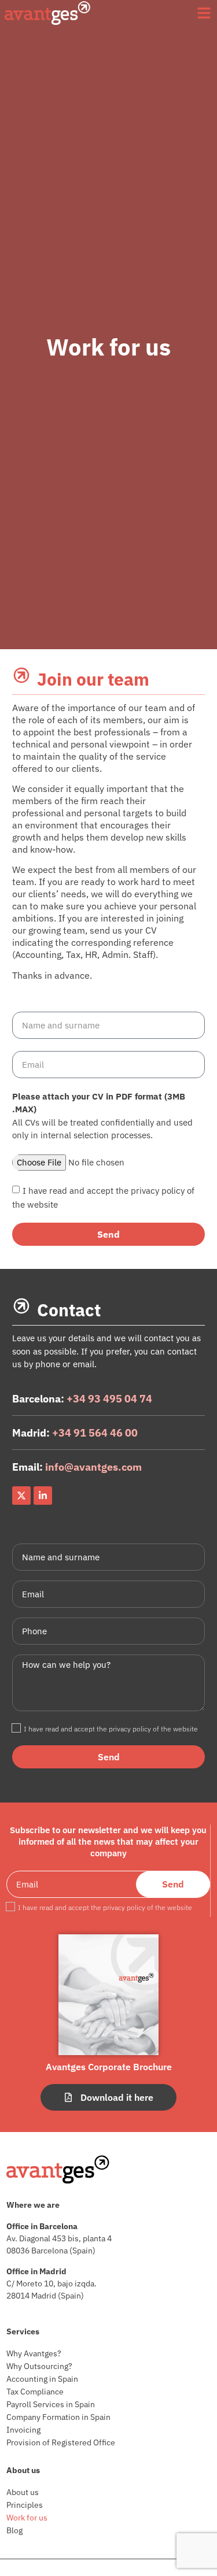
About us (23, 2492)
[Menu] (204, 13)
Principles (25, 2505)
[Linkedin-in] (43, 1496)
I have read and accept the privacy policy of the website (111, 1729)
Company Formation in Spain (58, 2417)
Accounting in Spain (42, 2379)
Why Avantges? (34, 2353)
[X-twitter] (21, 1496)
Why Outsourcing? (39, 2366)
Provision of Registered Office (61, 2442)
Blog (14, 2530)
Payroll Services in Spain (51, 2404)
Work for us (27, 2518)
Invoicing (23, 2430)
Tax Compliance (35, 2392)
